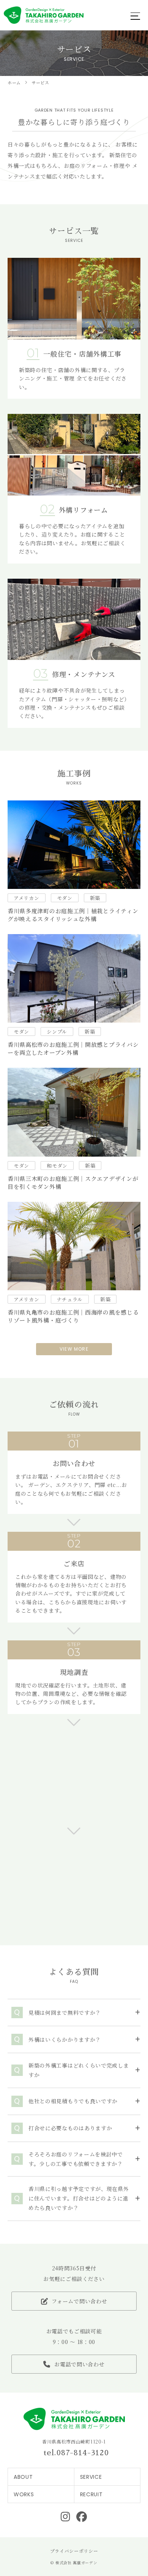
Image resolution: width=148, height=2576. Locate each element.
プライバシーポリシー (74, 2551)
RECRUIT (91, 2494)
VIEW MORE (74, 1349)
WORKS (24, 2494)
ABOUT (23, 2477)
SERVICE (91, 2477)
